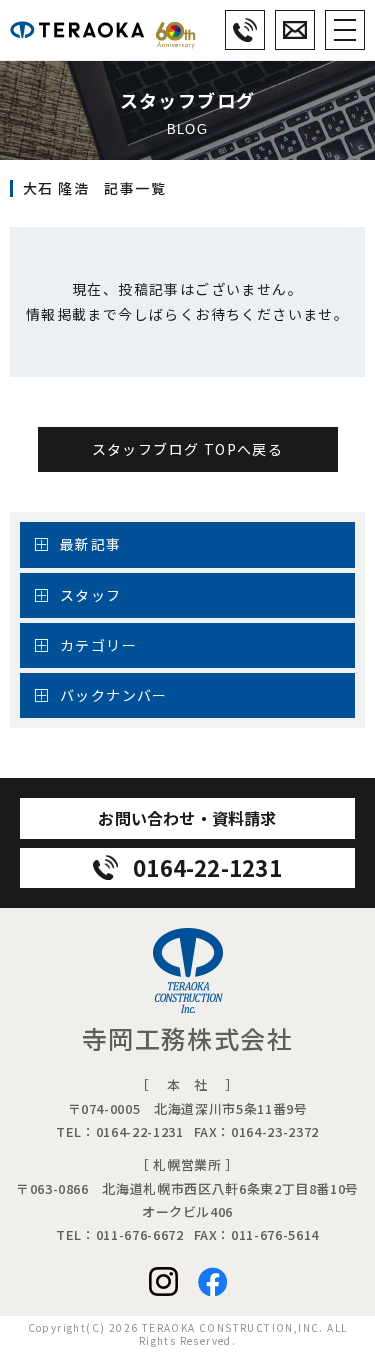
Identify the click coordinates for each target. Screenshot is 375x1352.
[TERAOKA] (103, 30)
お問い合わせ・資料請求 (187, 818)
